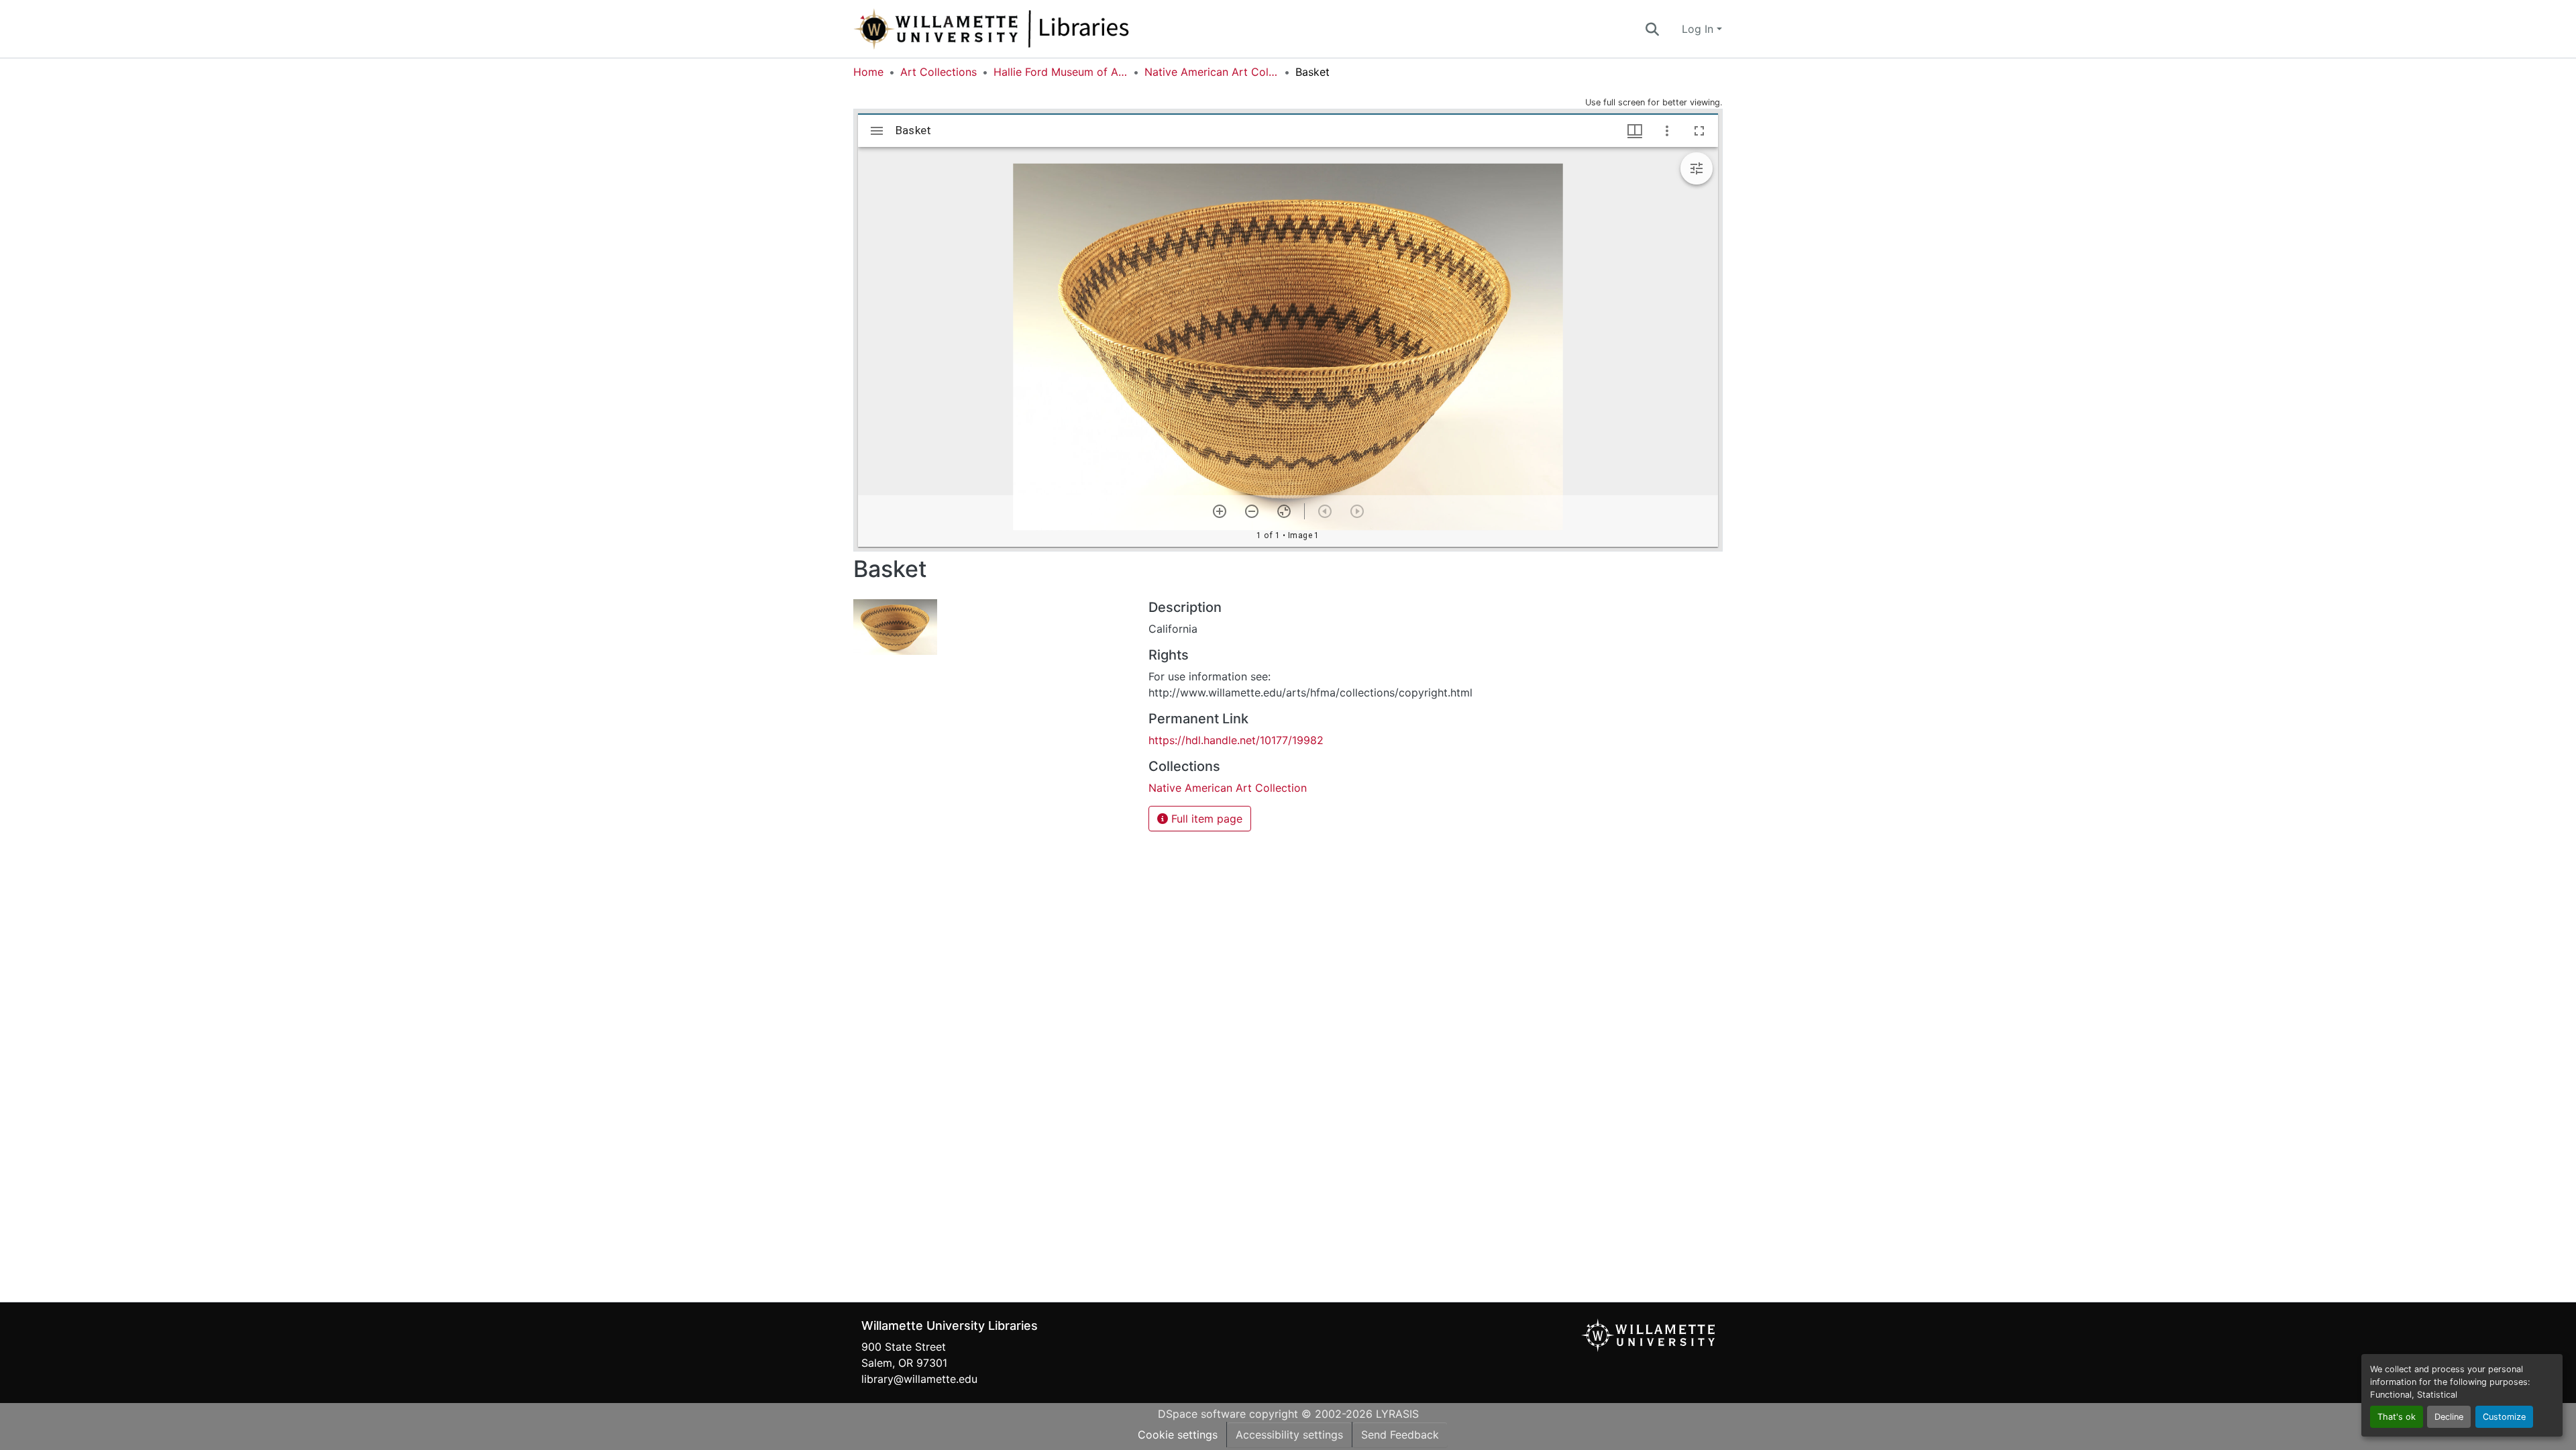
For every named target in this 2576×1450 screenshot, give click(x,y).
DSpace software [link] (1202, 1414)
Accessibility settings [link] (1289, 1435)
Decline (2449, 1417)
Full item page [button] (1205, 819)
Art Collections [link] (938, 72)
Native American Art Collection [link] (1212, 72)
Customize (2504, 1417)
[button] (1036, 29)
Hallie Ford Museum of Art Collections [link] (1061, 72)
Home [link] (868, 72)
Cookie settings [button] (1178, 1435)
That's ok (2397, 1417)
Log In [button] (1699, 29)
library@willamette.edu (919, 1379)
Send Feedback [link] (1400, 1435)
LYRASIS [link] (1397, 1414)
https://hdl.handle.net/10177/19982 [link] (1236, 740)
